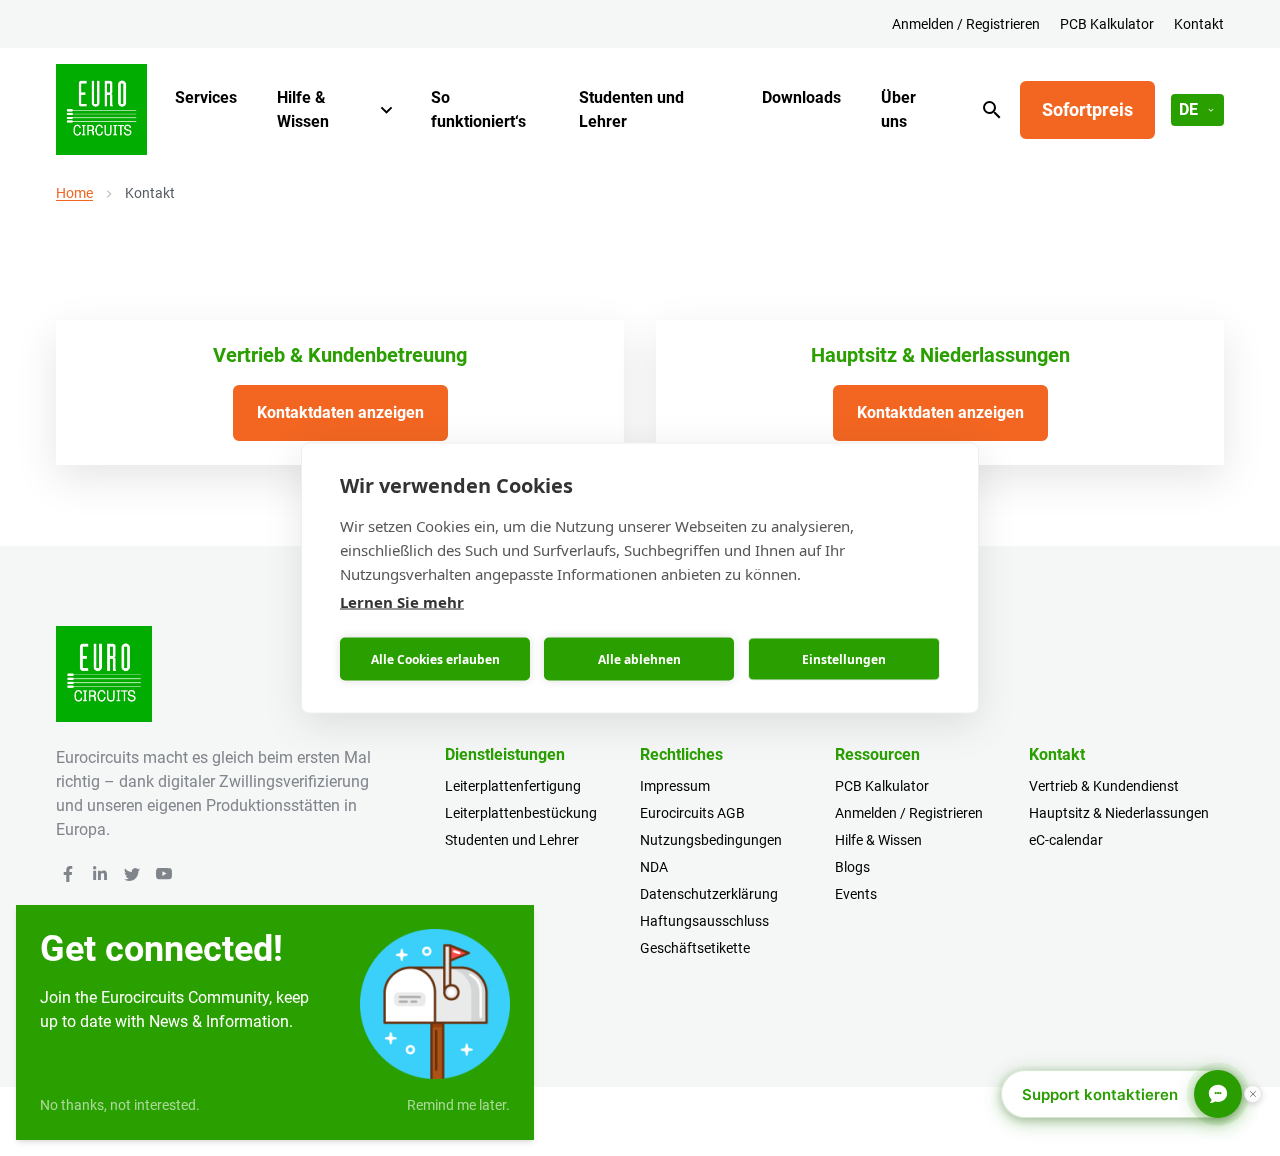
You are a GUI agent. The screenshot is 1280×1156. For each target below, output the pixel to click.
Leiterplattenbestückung (521, 813)
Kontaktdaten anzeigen (340, 412)
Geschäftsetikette (695, 948)
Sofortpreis (1087, 109)
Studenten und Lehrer (631, 109)
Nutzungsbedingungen (711, 840)
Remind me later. (458, 1105)
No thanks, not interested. (120, 1105)
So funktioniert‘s (478, 109)
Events (856, 894)
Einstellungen (844, 658)
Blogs (852, 867)
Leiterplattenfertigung (513, 786)
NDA (654, 867)
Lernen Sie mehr (402, 602)
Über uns (898, 109)
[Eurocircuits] (101, 109)
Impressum (675, 786)
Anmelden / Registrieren (966, 24)
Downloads (801, 97)
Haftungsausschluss (704, 921)
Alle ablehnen (639, 658)
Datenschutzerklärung (709, 894)
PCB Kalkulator (1107, 24)
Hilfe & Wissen (303, 109)
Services (206, 97)
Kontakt (1199, 24)
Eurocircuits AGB (692, 813)
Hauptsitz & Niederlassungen (1119, 813)
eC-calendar (1066, 840)
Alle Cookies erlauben (435, 658)
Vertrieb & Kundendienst (1104, 786)
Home (74, 193)
